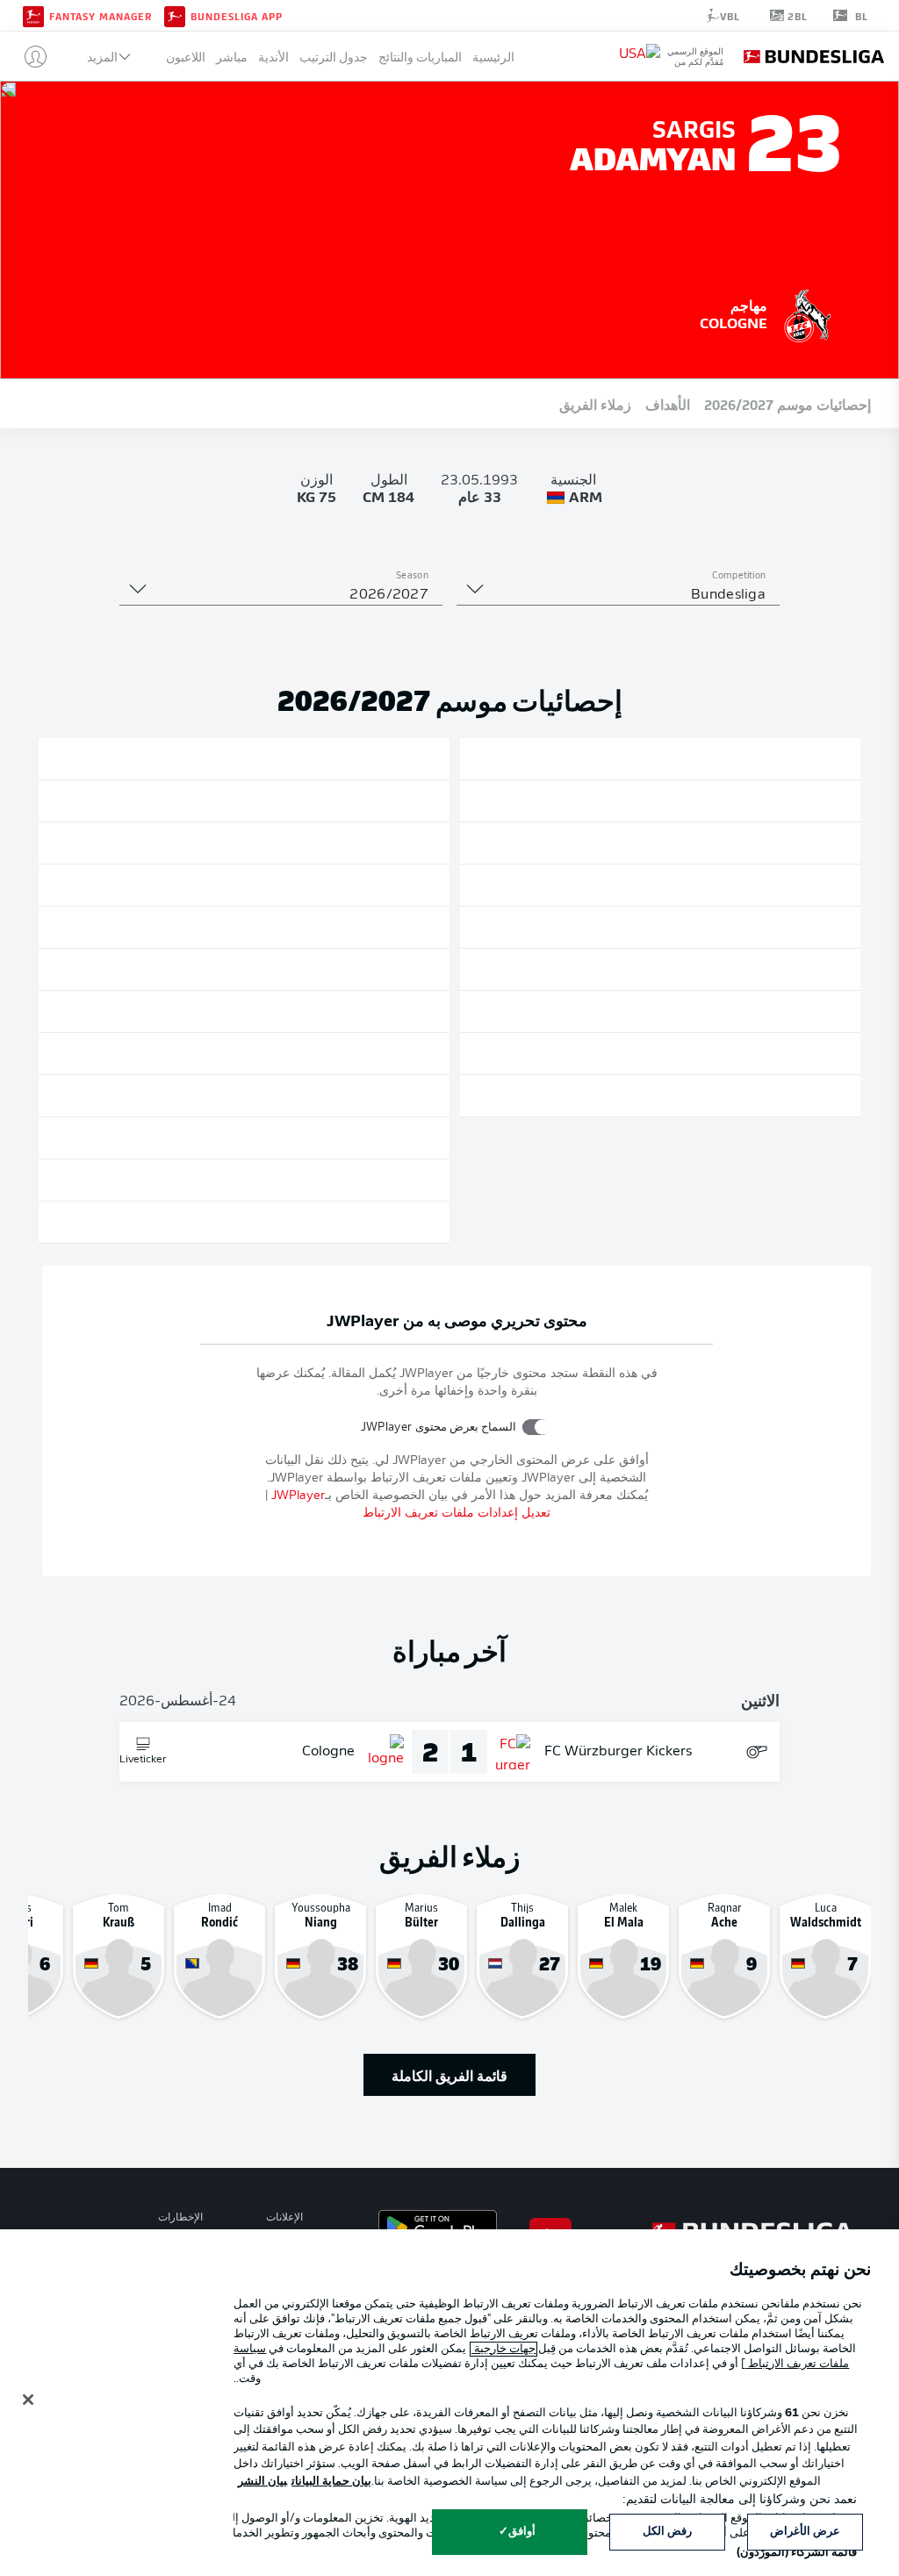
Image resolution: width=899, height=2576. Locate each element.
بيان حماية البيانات (331, 2482)
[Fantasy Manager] (33, 15)
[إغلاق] (28, 2400)
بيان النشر (263, 2482)
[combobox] (618, 595)
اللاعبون (186, 57)
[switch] (536, 1427)
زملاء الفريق (595, 404)
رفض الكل (667, 2532)
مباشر (232, 57)
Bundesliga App (237, 16)
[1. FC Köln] (808, 313)
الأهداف (668, 404)
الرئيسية (493, 57)
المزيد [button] (102, 57)
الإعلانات (284, 2218)
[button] (29, 56)
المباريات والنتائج (420, 57)
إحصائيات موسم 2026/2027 (788, 404)
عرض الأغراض (805, 2532)
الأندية (273, 57)
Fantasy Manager (101, 16)
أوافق (522, 2532)
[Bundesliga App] (175, 15)
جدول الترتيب (334, 57)
